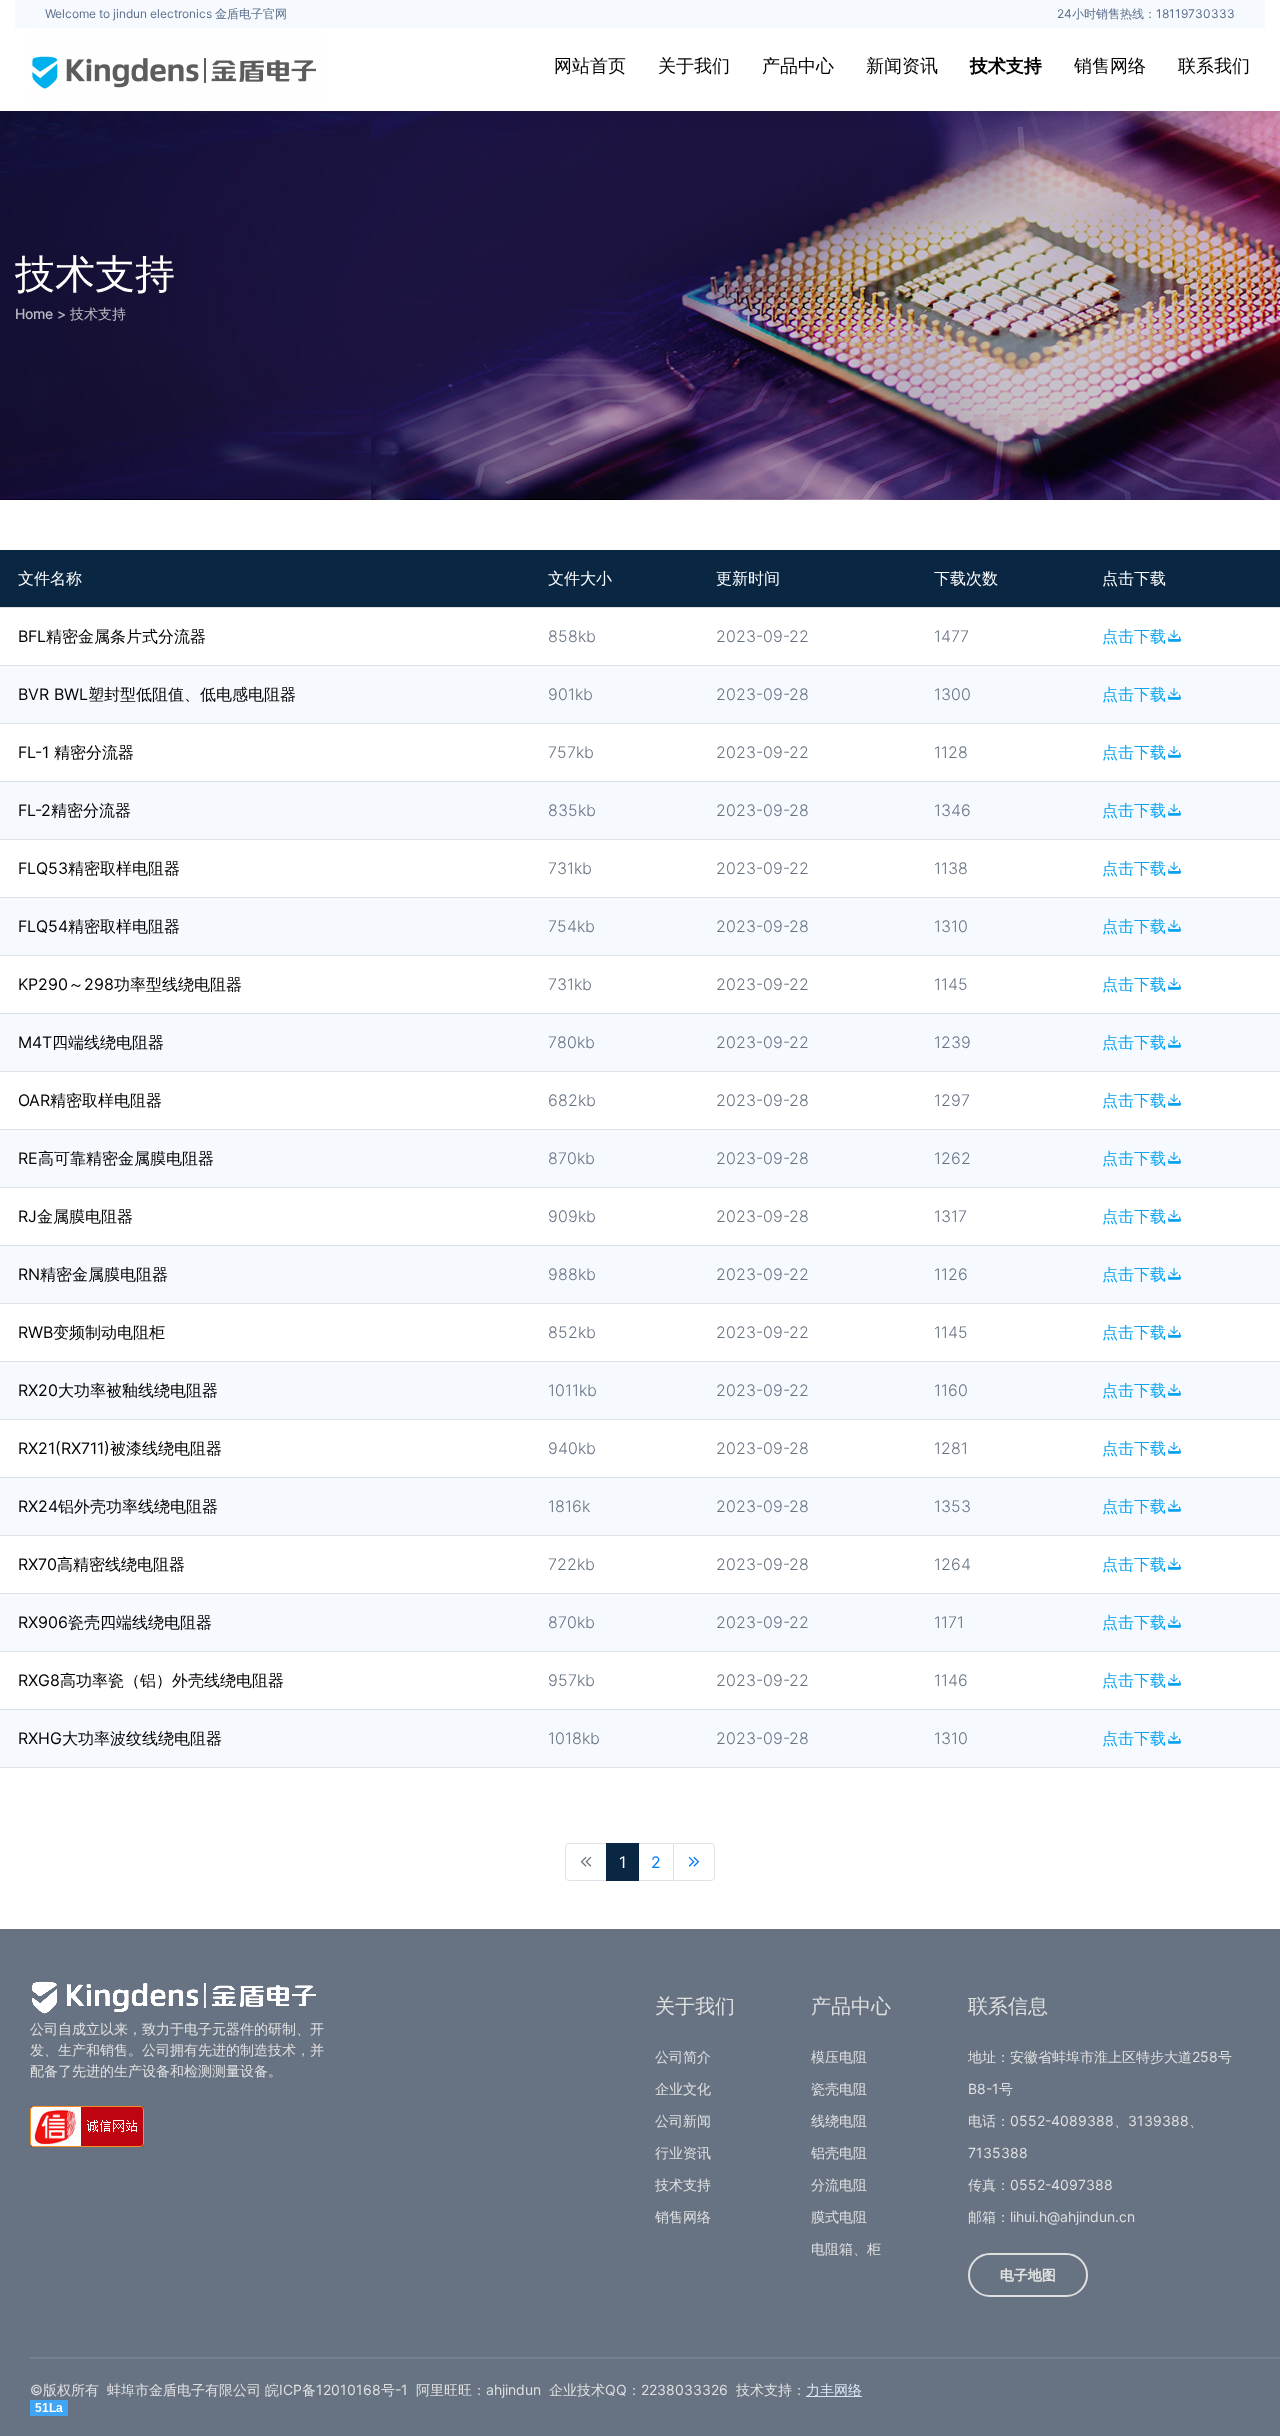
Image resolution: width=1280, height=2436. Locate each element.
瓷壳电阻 (839, 2088)
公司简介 (683, 2056)
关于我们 (694, 65)
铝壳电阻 (839, 2152)
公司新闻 (683, 2120)
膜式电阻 (839, 2216)
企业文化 (683, 2088)
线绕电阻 (839, 2120)
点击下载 (1134, 636)
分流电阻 (839, 2184)
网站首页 (590, 65)
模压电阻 (839, 2056)
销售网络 (1110, 65)
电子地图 (1028, 2274)
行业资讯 (683, 2152)
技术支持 (1006, 65)
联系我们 (1214, 65)
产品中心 (798, 65)
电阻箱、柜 (846, 2248)
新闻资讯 (902, 65)
